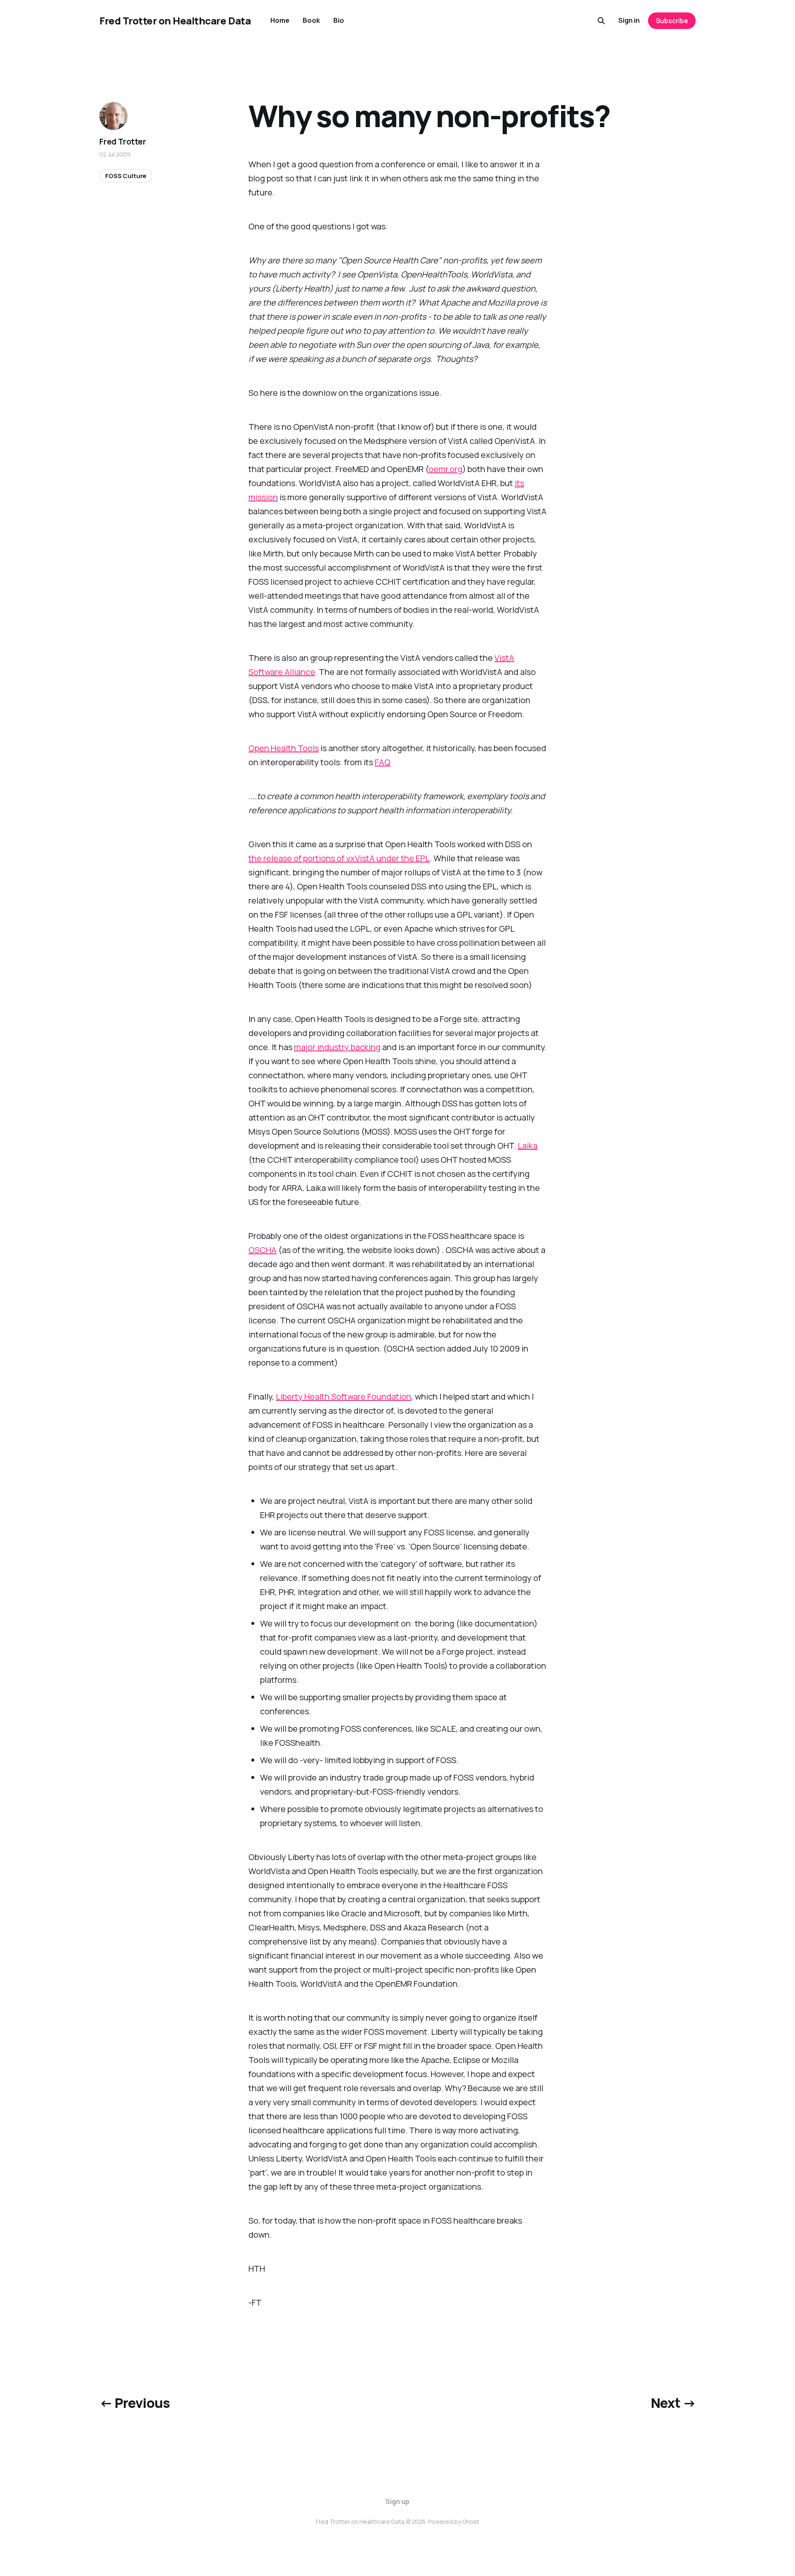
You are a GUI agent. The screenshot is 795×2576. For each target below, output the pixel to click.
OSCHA (263, 1250)
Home (280, 20)
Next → (673, 2403)
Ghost (471, 2522)
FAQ (383, 762)
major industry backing (337, 1047)
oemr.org (446, 469)
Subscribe (672, 21)
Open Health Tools (284, 748)
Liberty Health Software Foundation (343, 1396)
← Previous (135, 2403)
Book (311, 20)
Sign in (629, 20)
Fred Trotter (123, 142)
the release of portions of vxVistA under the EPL (339, 858)
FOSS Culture (126, 176)
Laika (528, 1146)
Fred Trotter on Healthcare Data (175, 21)
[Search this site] (601, 21)
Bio (339, 20)
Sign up (397, 2501)
